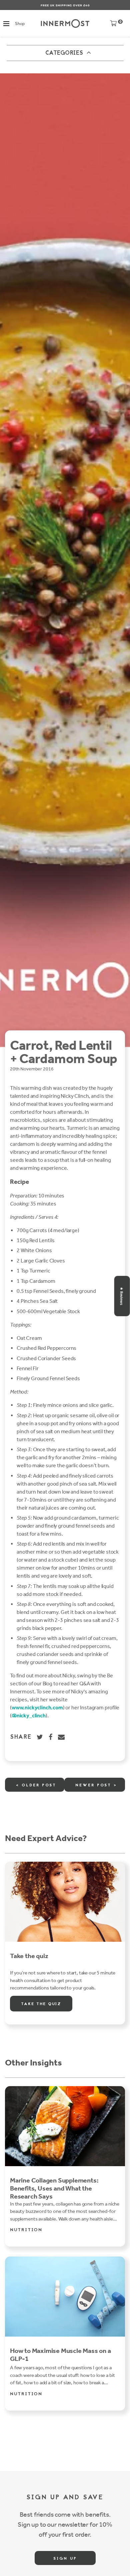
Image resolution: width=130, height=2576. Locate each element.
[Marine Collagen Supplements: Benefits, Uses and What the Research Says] (65, 2126)
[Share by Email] (62, 1737)
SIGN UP (65, 2559)
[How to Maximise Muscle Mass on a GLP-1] (65, 2297)
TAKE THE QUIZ (41, 2004)
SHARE (21, 1737)
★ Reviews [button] (122, 1296)
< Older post (36, 1785)
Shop (20, 24)
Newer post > (96, 1785)
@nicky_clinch (29, 1715)
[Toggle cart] (113, 25)
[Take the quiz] (65, 1902)
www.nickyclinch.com (37, 1707)
